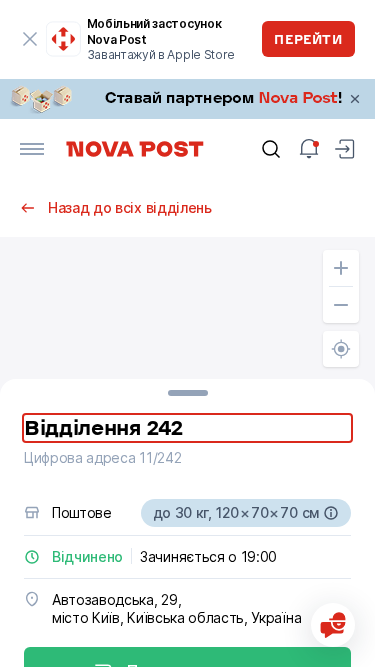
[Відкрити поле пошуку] (271, 149)
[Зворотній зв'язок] (333, 625)
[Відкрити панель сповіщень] (309, 149)
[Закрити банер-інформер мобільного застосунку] (30, 39)
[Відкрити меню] (32, 149)
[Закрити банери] (355, 99)
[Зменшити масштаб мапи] (341, 305)
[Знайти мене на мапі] (341, 349)
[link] (187, 99)
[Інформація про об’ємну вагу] (331, 513)
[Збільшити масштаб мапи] (341, 268)
